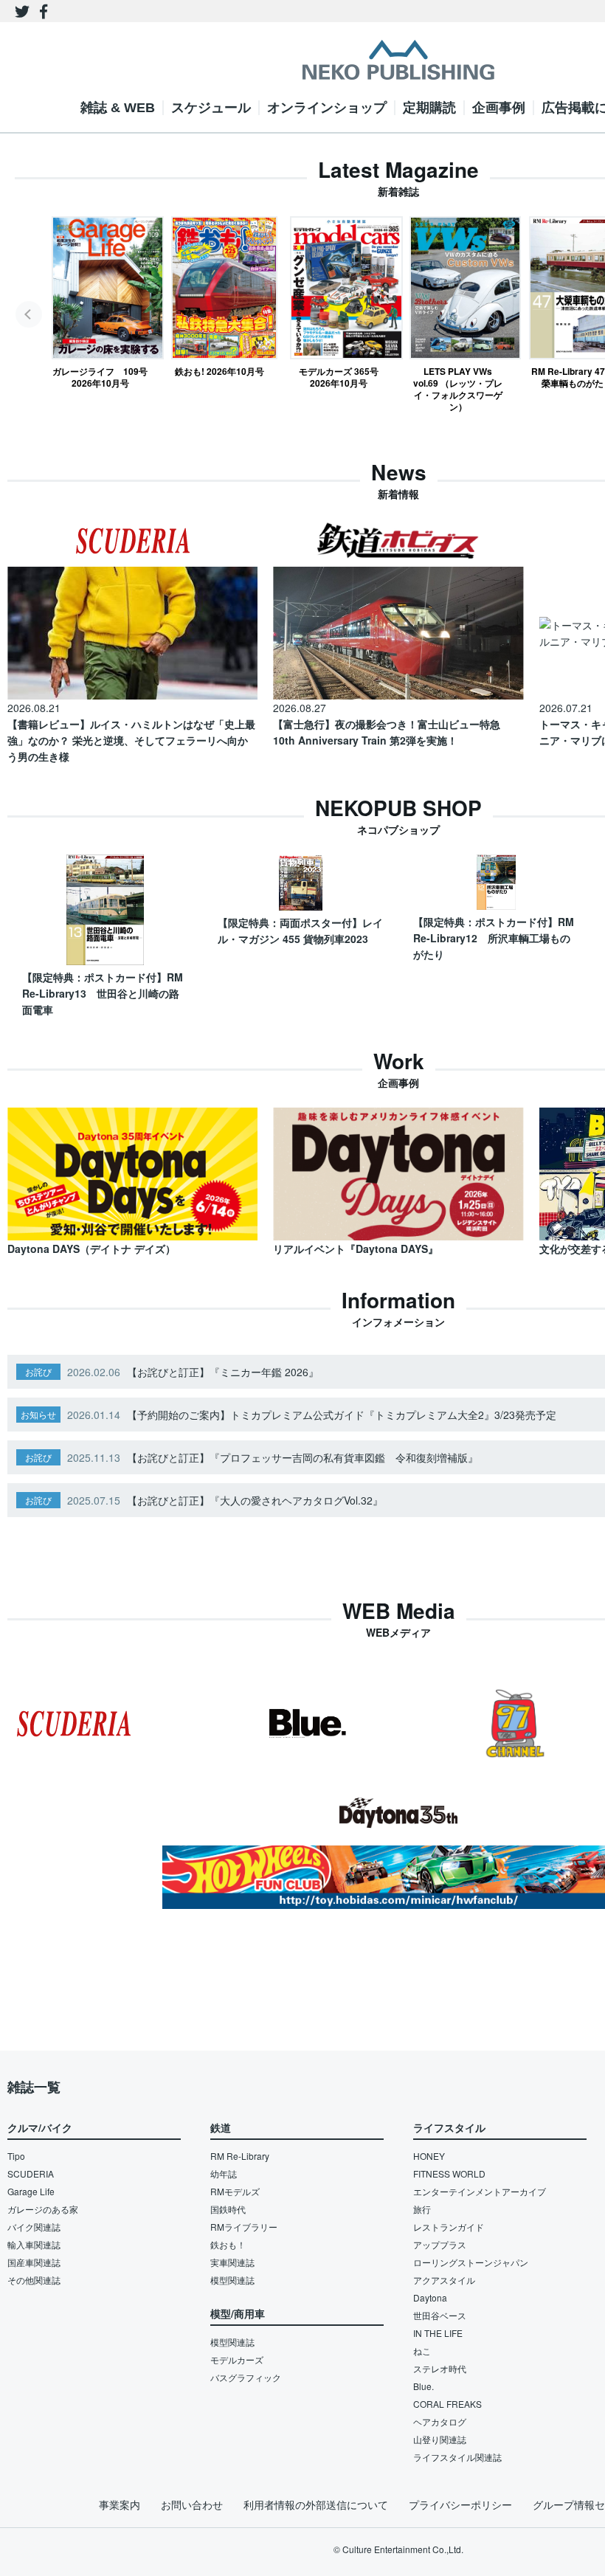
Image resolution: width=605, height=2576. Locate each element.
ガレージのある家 (43, 2209)
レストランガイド (449, 2227)
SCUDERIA (31, 2173)
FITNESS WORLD (449, 2173)
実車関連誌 (232, 2262)
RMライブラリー (244, 2227)
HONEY (429, 2156)
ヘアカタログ (440, 2421)
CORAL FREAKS (447, 2404)
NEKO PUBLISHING (398, 60)
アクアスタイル (444, 2280)
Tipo (16, 2156)
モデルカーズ (237, 2359)
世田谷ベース (440, 2315)
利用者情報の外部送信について (316, 2504)
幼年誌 (224, 2173)
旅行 (422, 2209)
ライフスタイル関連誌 (457, 2457)
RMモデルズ (235, 2191)
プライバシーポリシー (460, 2504)
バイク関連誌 (34, 2227)
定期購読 (429, 108)
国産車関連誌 (34, 2262)
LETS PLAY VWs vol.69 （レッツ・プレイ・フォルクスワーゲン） (458, 389)
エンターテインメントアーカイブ (480, 2191)
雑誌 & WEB (118, 108)
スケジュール (211, 108)
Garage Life (31, 2191)
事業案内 (120, 2504)
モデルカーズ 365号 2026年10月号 (339, 377)
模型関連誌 (232, 2280)
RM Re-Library (240, 2156)
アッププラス (440, 2244)
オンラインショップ (327, 108)
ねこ (422, 2351)
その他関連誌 (34, 2280)
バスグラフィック (246, 2377)
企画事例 (499, 108)
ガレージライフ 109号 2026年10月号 (100, 377)
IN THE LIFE (438, 2333)
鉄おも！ (228, 2244)
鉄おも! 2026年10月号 (219, 371)
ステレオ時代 (440, 2368)
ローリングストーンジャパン (471, 2262)
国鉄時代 (228, 2209)
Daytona (430, 2297)
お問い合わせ (192, 2504)
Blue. (423, 2386)
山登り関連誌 (440, 2439)
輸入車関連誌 (34, 2244)
